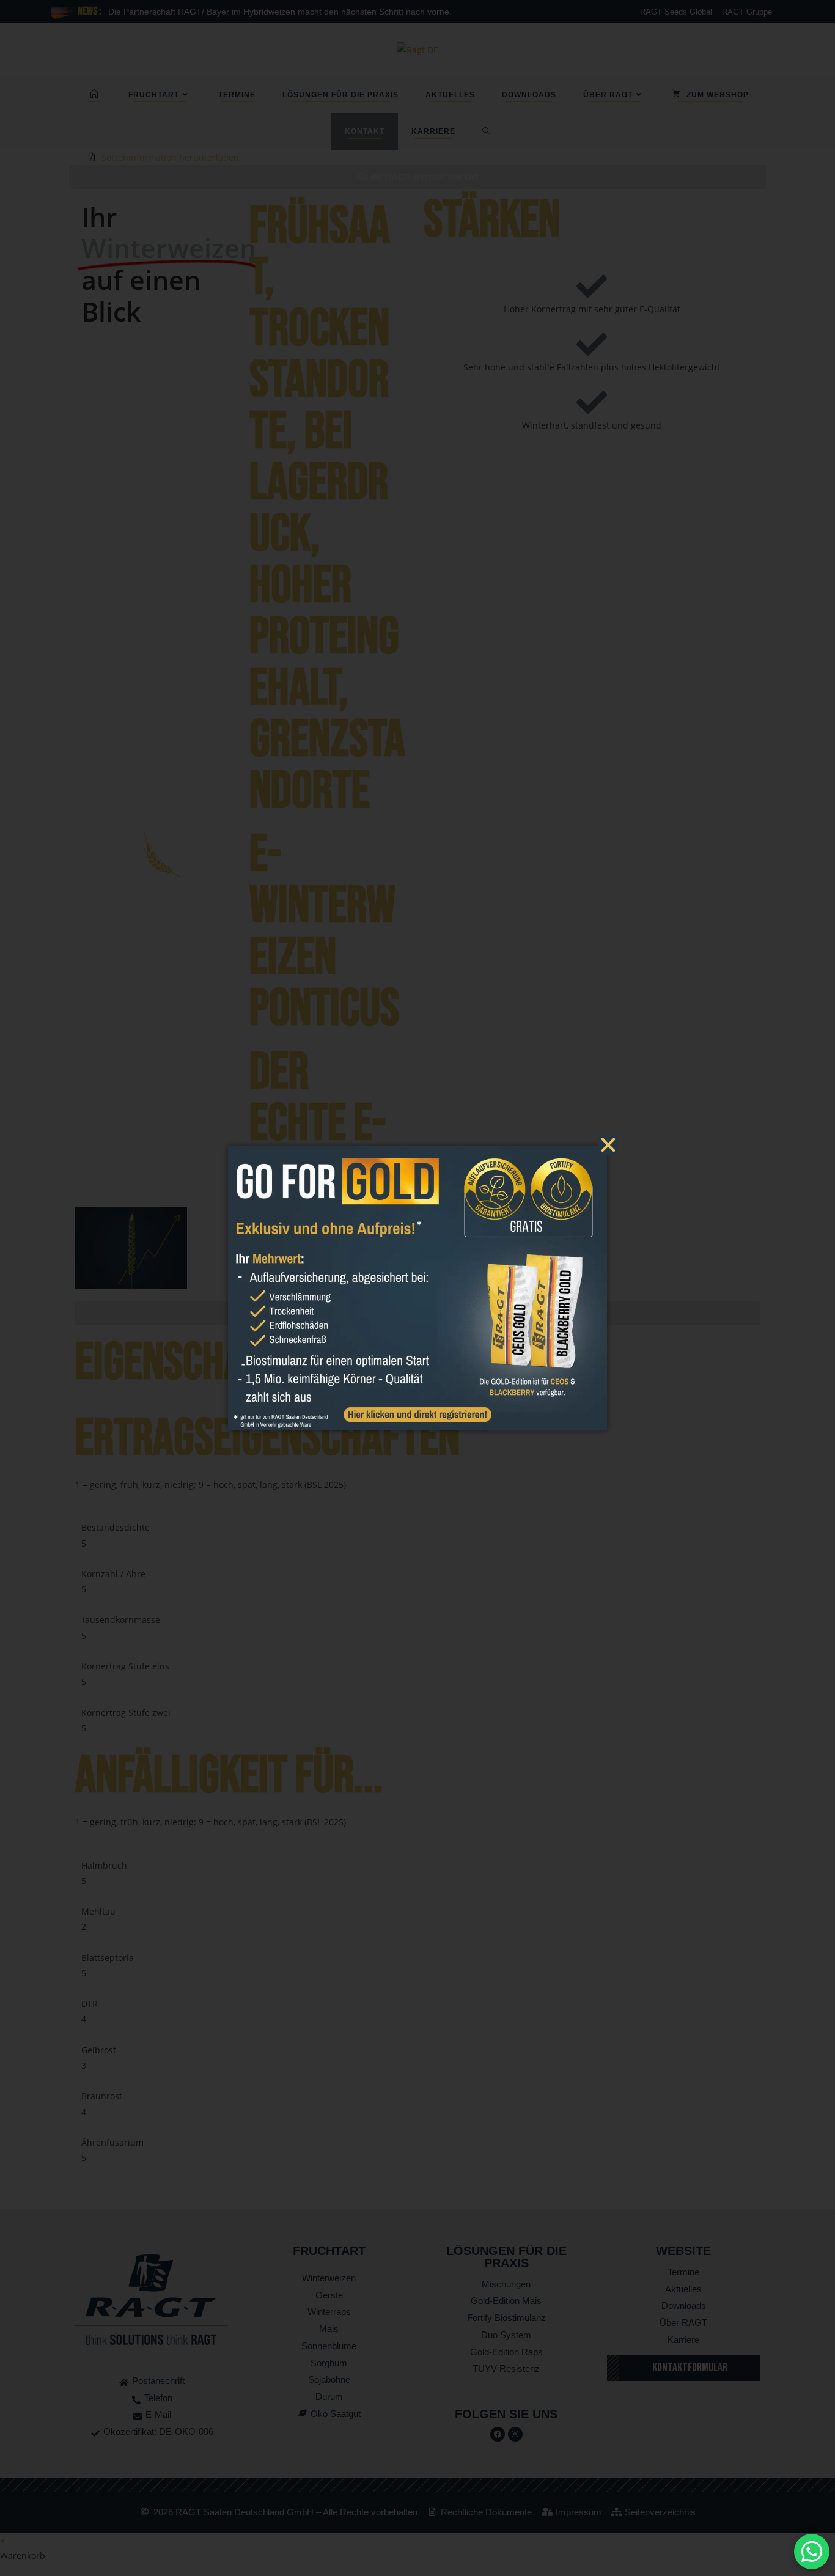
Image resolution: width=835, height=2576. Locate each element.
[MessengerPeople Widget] (812, 2552)
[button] (608, 1145)
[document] (417, 1288)
